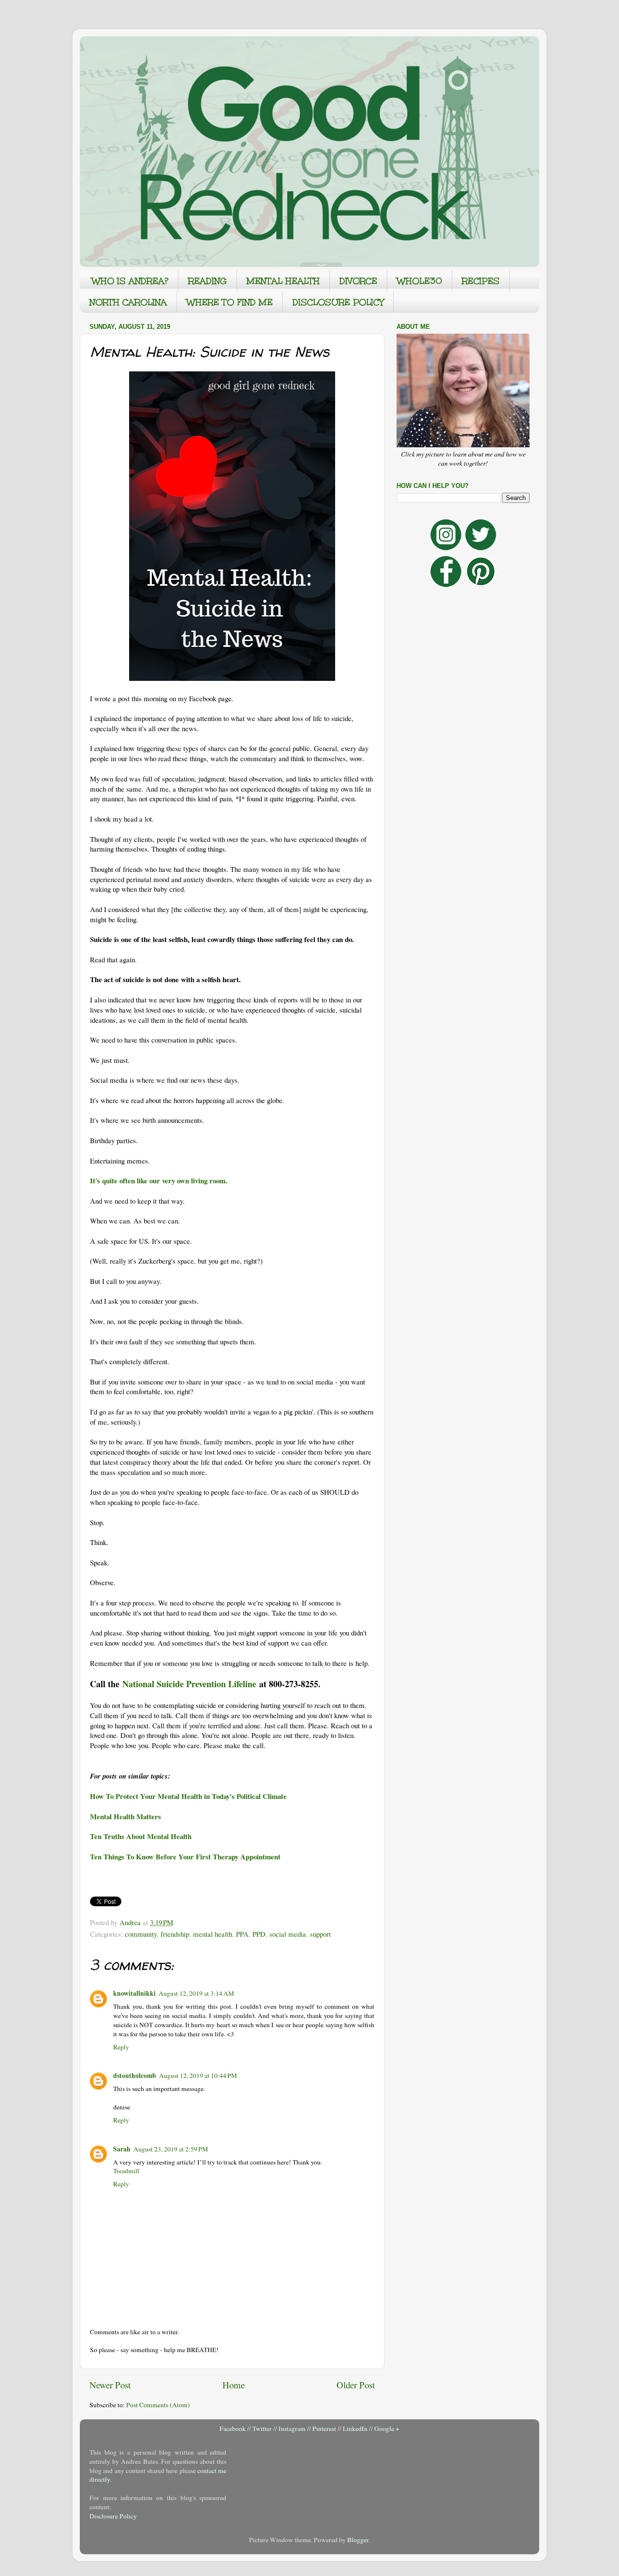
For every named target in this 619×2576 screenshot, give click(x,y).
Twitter (262, 2429)
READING (207, 281)
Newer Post (110, 2385)
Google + (387, 2429)
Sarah (122, 2149)
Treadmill (126, 2171)
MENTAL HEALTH (283, 281)
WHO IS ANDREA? (130, 281)
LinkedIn (355, 2429)
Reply (121, 2047)
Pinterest (324, 2429)
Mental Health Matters (125, 1816)
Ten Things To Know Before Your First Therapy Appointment (185, 1856)
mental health (213, 1934)
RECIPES (481, 281)
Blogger (358, 2540)
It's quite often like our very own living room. (159, 1180)
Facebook (233, 2429)
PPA (242, 1934)
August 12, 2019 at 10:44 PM (198, 2076)
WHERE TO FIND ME (230, 302)
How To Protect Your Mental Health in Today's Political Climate (188, 1796)
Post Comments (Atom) (158, 2405)
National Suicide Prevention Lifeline (189, 1684)
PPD (259, 1934)
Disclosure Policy (113, 2516)
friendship (175, 1934)
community (141, 1934)
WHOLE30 (420, 281)
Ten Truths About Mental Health (141, 1836)
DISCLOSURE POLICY (338, 302)
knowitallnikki (134, 1993)
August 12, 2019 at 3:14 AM (196, 1993)
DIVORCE (358, 281)
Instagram (292, 2429)
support (320, 1934)
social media (288, 1934)
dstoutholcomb (135, 2076)
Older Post (356, 2385)
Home (234, 2385)
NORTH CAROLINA (128, 302)
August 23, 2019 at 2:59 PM (171, 2149)
